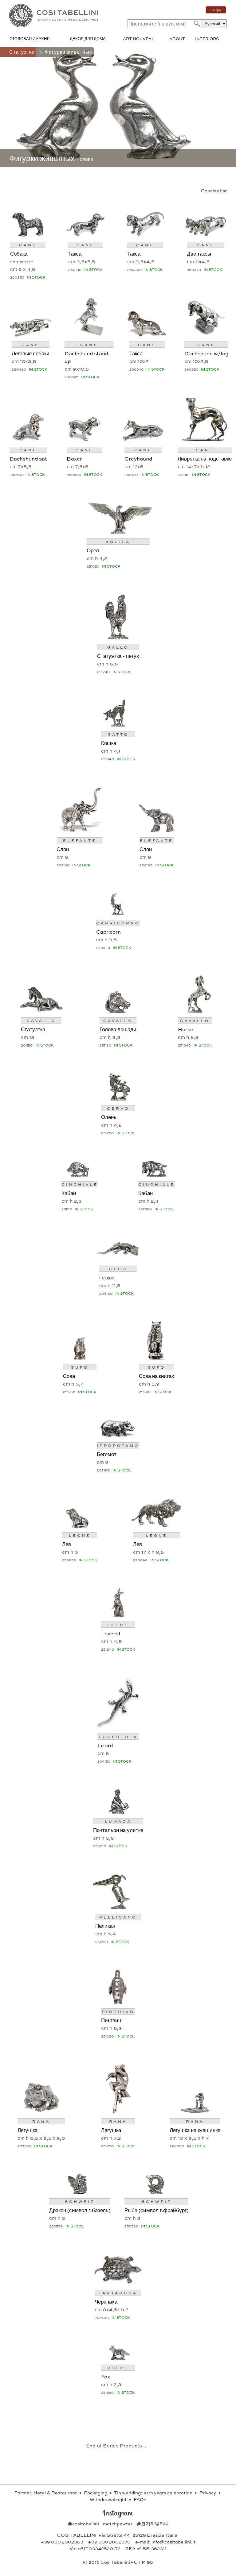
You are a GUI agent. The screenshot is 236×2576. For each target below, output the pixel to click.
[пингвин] (118, 2001)
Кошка (109, 743)
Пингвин (111, 2020)
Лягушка (28, 2130)
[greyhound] (143, 440)
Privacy (208, 2493)
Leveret (111, 1633)
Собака (19, 253)
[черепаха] (118, 2283)
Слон (63, 849)
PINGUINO (118, 2011)
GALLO (118, 647)
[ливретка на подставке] (205, 440)
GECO (118, 1269)
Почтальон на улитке (118, 1830)
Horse (186, 1029)
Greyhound (138, 458)
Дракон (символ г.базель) (80, 2210)
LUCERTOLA (118, 1737)
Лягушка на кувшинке (195, 2130)
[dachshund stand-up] (89, 335)
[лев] (80, 1525)
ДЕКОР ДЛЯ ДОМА (88, 39)
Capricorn (108, 931)
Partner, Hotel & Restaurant (46, 2493)
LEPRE (118, 1625)
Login (216, 10)
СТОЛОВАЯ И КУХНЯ (29, 39)
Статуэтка (33, 1029)
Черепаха (106, 2301)
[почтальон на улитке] (118, 1811)
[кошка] (118, 724)
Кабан (69, 1193)
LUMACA (118, 1821)
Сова (69, 1376)
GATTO (118, 734)
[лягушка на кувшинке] (195, 2111)
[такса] (85, 235)
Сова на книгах (157, 1376)
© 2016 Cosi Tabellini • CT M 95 (118, 2562)
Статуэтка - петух (118, 656)
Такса (75, 253)
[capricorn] (118, 913)
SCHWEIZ (80, 2201)
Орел (93, 550)
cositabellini (84, 2524)
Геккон (107, 1277)
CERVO (118, 1108)
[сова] (80, 1357)
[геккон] (118, 1259)
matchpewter (118, 2524)
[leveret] (118, 1615)
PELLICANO (118, 1917)
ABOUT (177, 39)
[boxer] (85, 440)
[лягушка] (41, 2111)
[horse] (195, 1010)
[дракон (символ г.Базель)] (80, 2191)
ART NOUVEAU (139, 39)
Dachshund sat (28, 458)
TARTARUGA (118, 2293)
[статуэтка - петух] (118, 637)
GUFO (80, 1367)
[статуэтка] (41, 1010)
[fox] (118, 2358)
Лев (67, 1544)
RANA (41, 2121)
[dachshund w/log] (206, 335)
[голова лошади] (118, 1010)
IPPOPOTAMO (118, 1445)
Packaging (96, 2493)
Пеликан (105, 1926)
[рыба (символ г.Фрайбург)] (157, 2191)
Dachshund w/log (206, 353)
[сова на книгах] (157, 1357)
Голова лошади (118, 1029)
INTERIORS (207, 39)
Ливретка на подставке (205, 458)
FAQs (140, 2499)
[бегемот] (118, 1435)
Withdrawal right (109, 2499)
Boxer (74, 458)
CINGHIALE (80, 1184)
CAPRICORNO (118, 923)
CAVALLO (41, 1020)
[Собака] (28, 235)
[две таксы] (206, 235)
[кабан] (80, 1174)
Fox (106, 2376)
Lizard (105, 1745)
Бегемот (107, 1454)
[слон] (80, 830)
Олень (109, 1117)
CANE (28, 245)
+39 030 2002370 (109, 2542)
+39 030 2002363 (62, 2542)
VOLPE (118, 2368)
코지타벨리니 (153, 2524)
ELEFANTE (80, 840)
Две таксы (199, 253)
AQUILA (118, 542)
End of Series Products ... (117, 2445)
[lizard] (118, 1727)
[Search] (196, 23)
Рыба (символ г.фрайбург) (156, 2210)
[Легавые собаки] (30, 335)
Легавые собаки (31, 353)
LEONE (80, 1535)
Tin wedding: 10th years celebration (154, 2493)
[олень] (118, 1098)
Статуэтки (23, 52)
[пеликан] (118, 1907)
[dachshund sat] (28, 440)
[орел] (118, 532)
